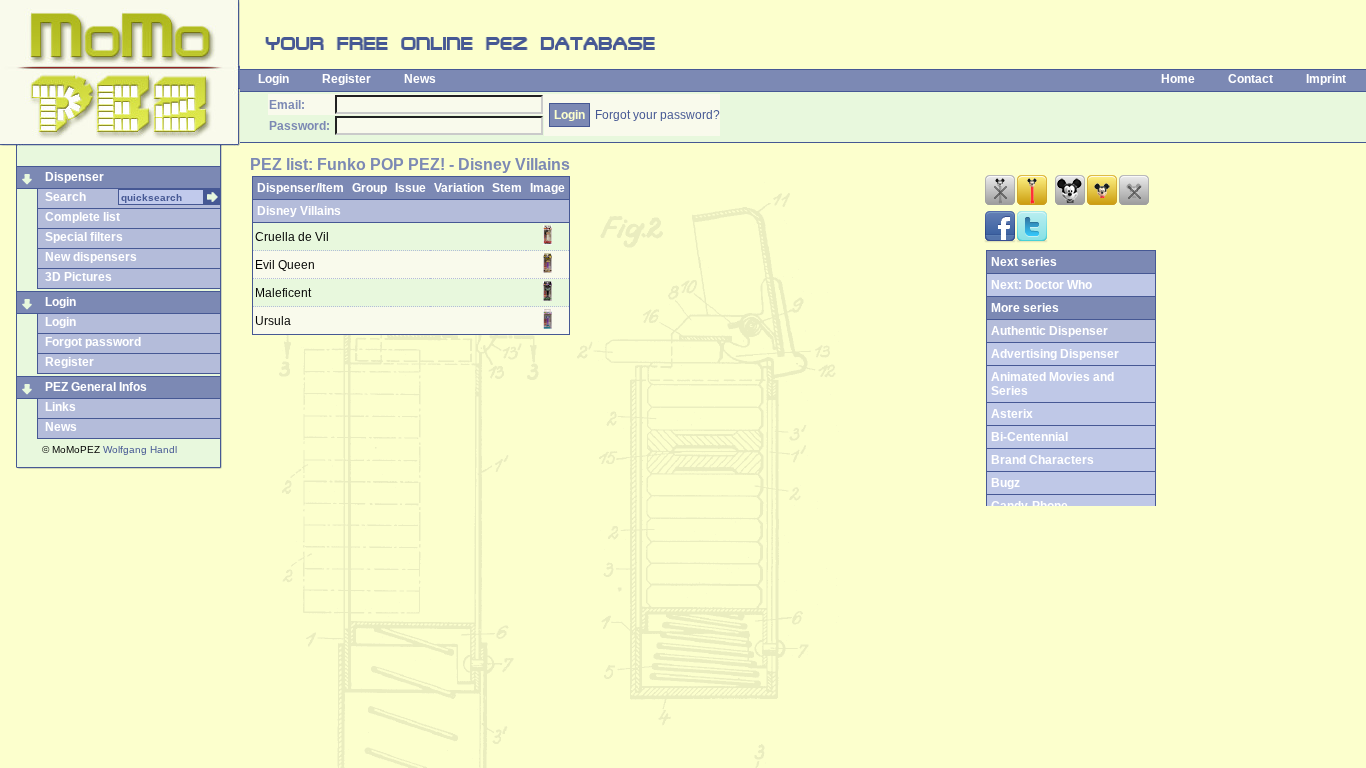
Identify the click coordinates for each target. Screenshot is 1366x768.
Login (273, 79)
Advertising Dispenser (1055, 354)
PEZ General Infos (96, 387)
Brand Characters (1042, 460)
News (420, 79)
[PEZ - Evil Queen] (547, 269)
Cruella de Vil (292, 237)
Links (60, 407)
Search (65, 197)
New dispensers (91, 257)
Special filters (84, 237)
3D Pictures (78, 277)
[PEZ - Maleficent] (547, 297)
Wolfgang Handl (140, 449)
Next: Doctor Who (1041, 285)
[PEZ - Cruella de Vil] (547, 241)
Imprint (1326, 79)
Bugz (1005, 483)
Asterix (1012, 414)
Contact (1250, 79)
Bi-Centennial (1029, 437)
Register (346, 79)
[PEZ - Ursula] (547, 325)
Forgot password (93, 342)
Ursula (273, 321)
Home (1178, 79)
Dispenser (74, 177)
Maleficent (283, 293)
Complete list (82, 217)
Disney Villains (299, 211)
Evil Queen (285, 265)
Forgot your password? (657, 115)
